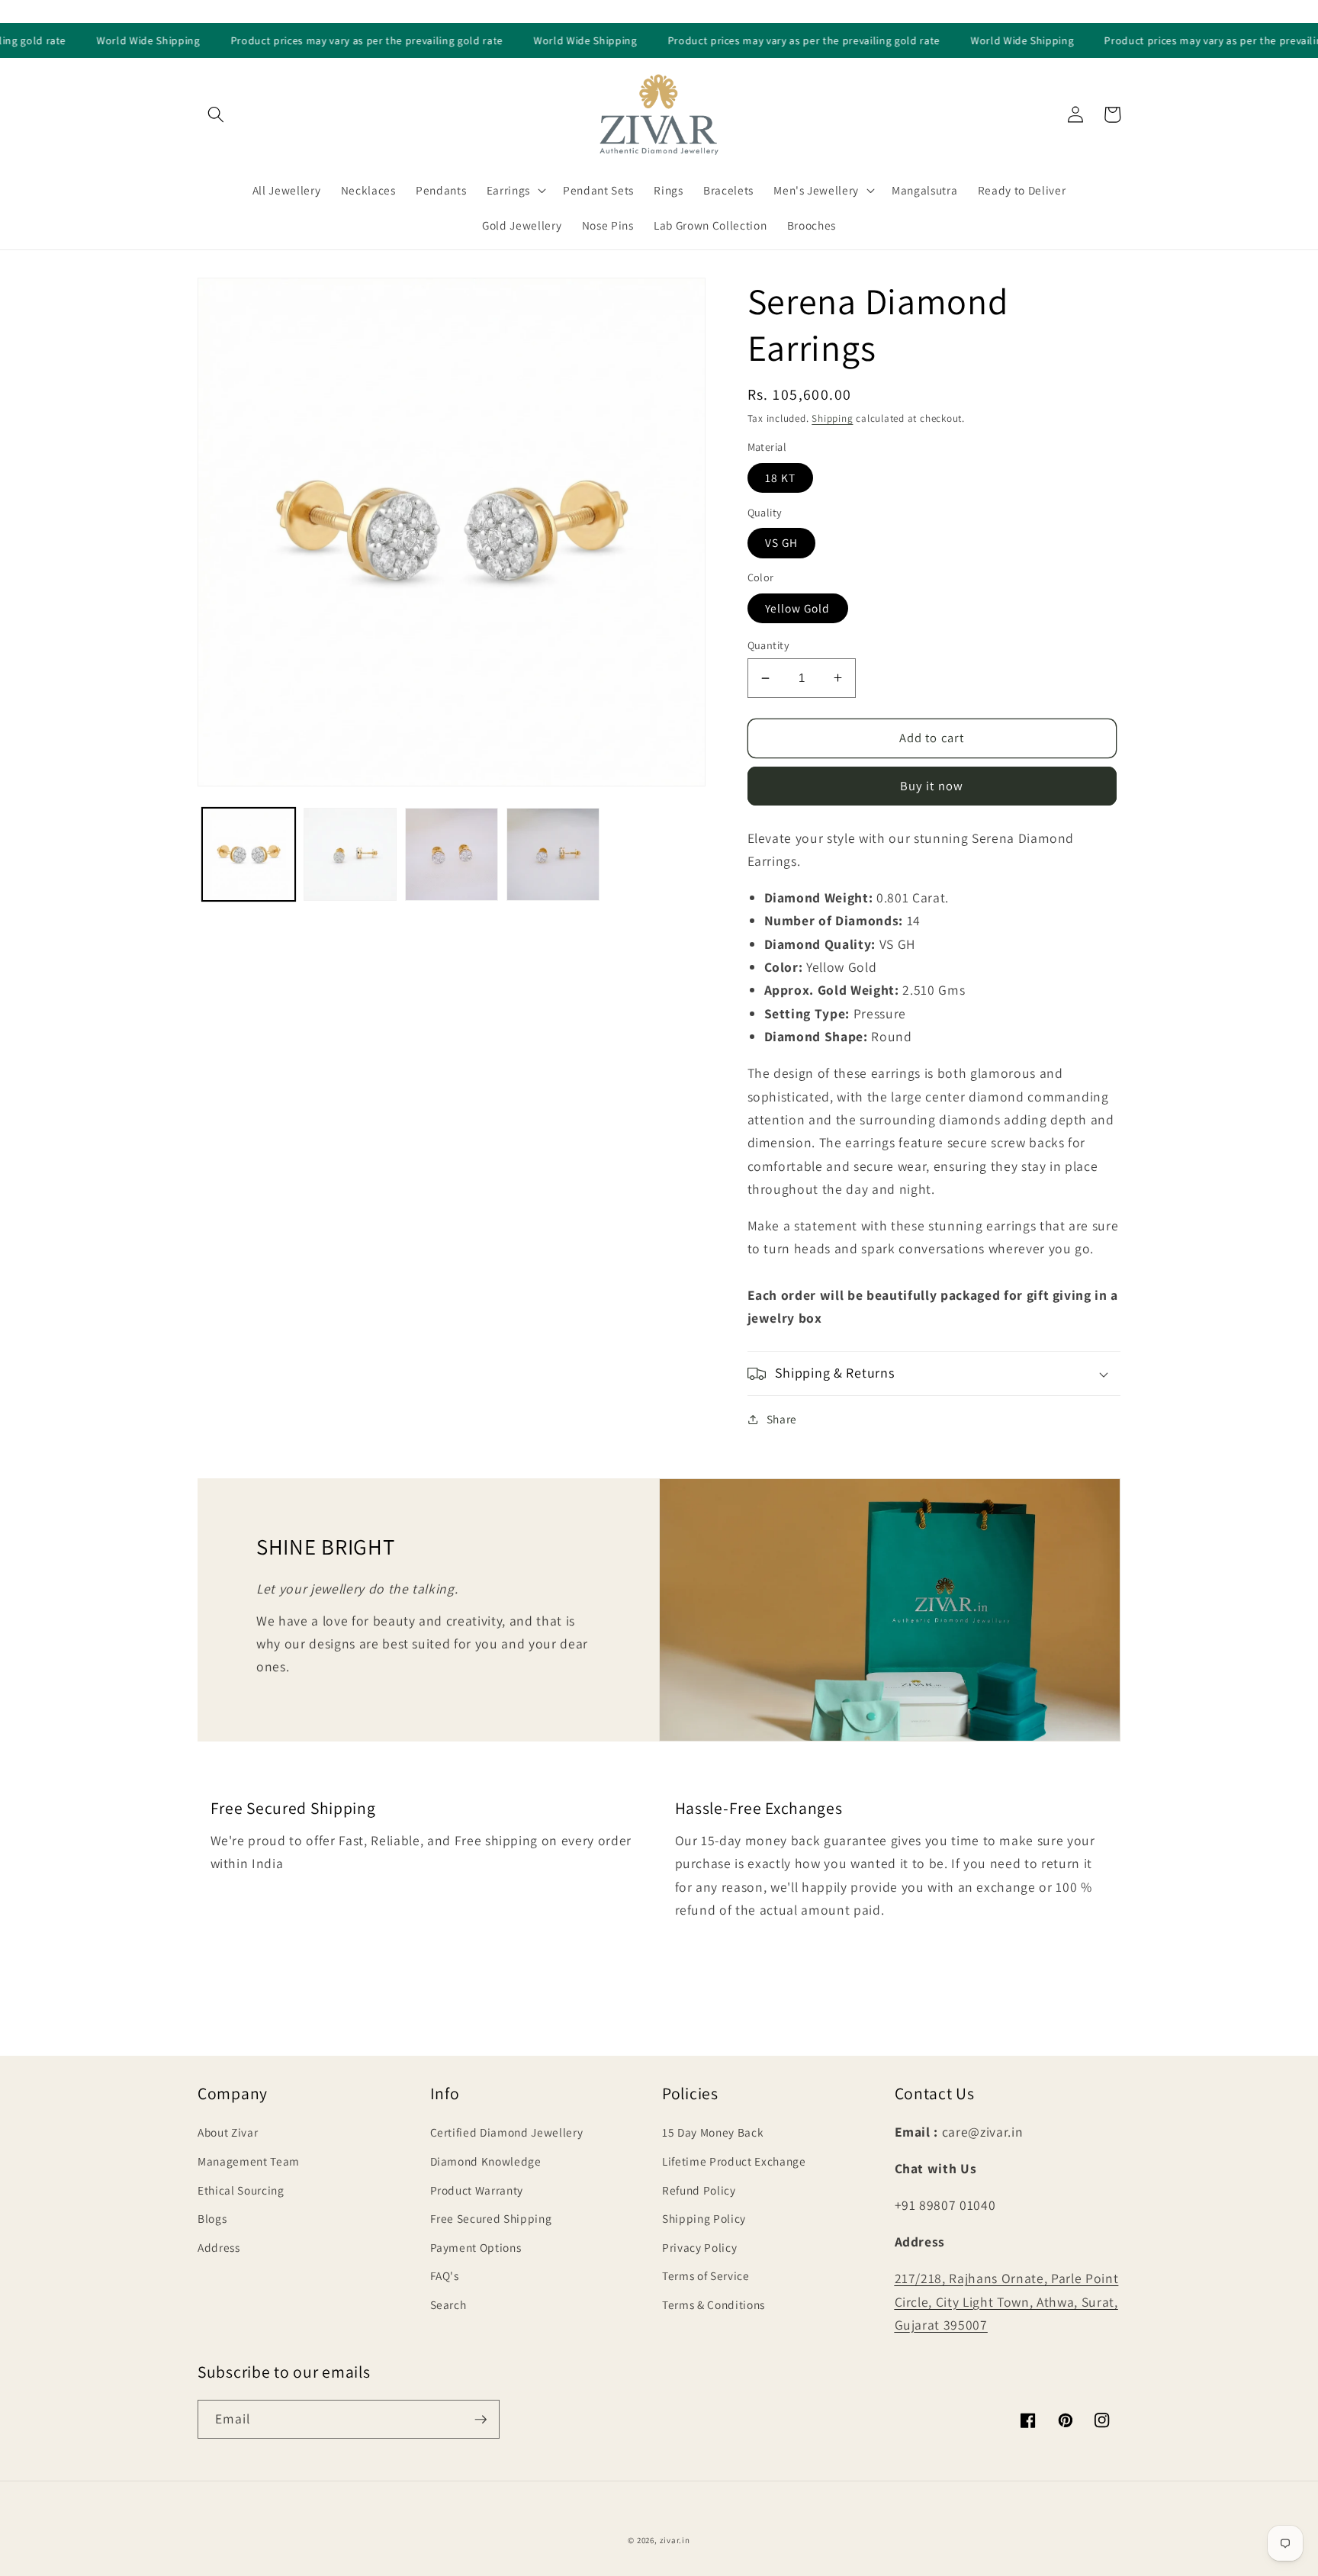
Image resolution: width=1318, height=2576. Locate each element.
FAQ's (445, 2275)
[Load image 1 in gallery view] (249, 854)
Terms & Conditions (714, 2304)
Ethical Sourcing (241, 2190)
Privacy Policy (699, 2247)
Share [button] (782, 1419)
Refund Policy (699, 2190)
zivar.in (675, 2540)
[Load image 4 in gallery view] (553, 854)
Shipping (832, 418)
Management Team (249, 2161)
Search (448, 2304)
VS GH (782, 542)
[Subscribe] (481, 2420)
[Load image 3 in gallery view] (452, 854)
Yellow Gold (798, 608)
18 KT (781, 478)
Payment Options (476, 2247)
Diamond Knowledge (486, 2161)
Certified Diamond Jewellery (507, 2132)
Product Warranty (477, 2190)
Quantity (769, 645)
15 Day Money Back (713, 2132)
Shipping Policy (704, 2218)
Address (219, 2247)
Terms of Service (706, 2275)
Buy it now (932, 786)
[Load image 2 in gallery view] (350, 854)
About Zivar (228, 2132)
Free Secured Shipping (491, 2218)
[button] (216, 114)
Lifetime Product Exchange (734, 2161)
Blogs (212, 2218)
